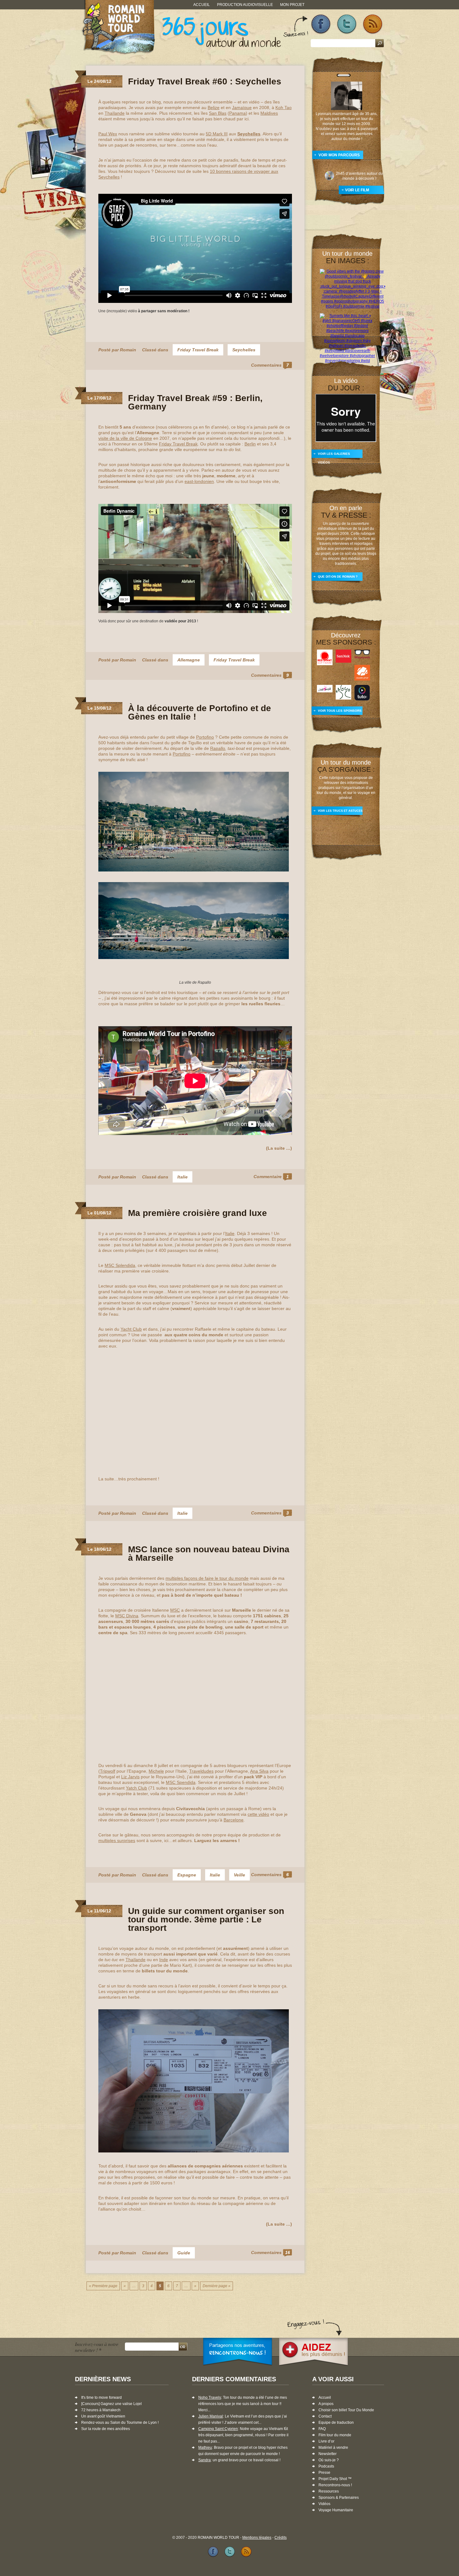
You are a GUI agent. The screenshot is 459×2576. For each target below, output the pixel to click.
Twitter (347, 24)
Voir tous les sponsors (340, 711)
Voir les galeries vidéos (334, 456)
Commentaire (271, 1177)
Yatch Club (136, 1788)
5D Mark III (217, 134)
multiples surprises (117, 1840)
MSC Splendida (120, 1265)
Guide (184, 2253)
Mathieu (205, 2448)
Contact (325, 2416)
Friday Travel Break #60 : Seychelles (205, 81)
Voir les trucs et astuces (340, 811)
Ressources (329, 2491)
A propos (326, 2404)
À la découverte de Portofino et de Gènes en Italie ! (200, 712)
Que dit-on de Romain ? (338, 577)
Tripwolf (108, 1771)
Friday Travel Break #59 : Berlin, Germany (195, 402)
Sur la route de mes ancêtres (106, 2429)
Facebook (321, 24)
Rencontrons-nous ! (335, 2485)
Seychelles (244, 350)
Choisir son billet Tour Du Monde (346, 2410)
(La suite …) (279, 1148)
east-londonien (199, 481)
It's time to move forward (101, 2398)
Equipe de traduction (336, 2423)
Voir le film (357, 190)
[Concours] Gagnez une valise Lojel (111, 2404)
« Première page (103, 2286)
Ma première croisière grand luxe (197, 1213)
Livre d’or (326, 2441)
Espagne (187, 1875)
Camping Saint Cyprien (218, 2429)
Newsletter (328, 2454)
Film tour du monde (335, 2435)
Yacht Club (131, 1329)
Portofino (205, 737)
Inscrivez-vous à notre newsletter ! (97, 2347)
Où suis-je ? (329, 2460)
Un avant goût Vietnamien (103, 2416)
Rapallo (218, 748)
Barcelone (234, 1820)
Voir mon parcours (339, 155)
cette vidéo (258, 1814)
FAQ (322, 2429)
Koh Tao (284, 108)
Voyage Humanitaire (336, 2510)
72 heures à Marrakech (101, 2410)
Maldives (269, 113)
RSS (373, 24)
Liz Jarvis (130, 1777)
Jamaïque (242, 108)
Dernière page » (217, 2286)
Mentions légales (257, 2538)
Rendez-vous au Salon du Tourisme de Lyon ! (120, 2423)
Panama (237, 113)
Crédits (281, 2538)
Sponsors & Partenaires (339, 2498)
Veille (239, 1875)
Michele (156, 1771)
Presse (324, 2473)
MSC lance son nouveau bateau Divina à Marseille (209, 1554)
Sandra (205, 2460)
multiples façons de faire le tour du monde (207, 1578)
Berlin (250, 444)
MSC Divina (127, 1616)
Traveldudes (201, 1771)
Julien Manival (211, 2416)
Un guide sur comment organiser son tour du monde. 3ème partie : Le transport (206, 1919)
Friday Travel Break (198, 350)
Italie (183, 1177)
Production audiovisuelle (245, 5)
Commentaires (270, 365)
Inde (164, 1960)
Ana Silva (259, 1771)
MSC (175, 1610)
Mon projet (292, 5)
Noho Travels (210, 2398)
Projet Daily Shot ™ (335, 2479)
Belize (214, 108)
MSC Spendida (181, 1782)
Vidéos (324, 2504)
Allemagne (189, 660)
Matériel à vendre (333, 2448)
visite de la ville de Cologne (125, 438)
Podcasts (326, 2466)
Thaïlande (115, 113)
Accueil (202, 5)
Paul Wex (108, 134)
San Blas (218, 113)
